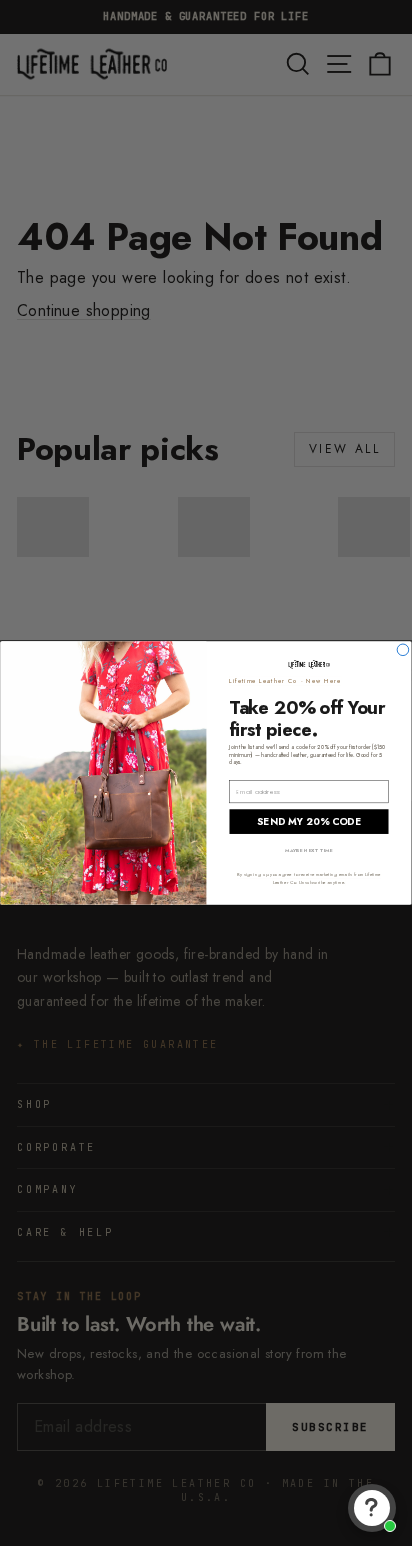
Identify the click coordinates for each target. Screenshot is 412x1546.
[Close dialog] (403, 650)
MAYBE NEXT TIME (309, 850)
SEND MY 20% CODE (308, 821)
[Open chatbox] (372, 1508)
